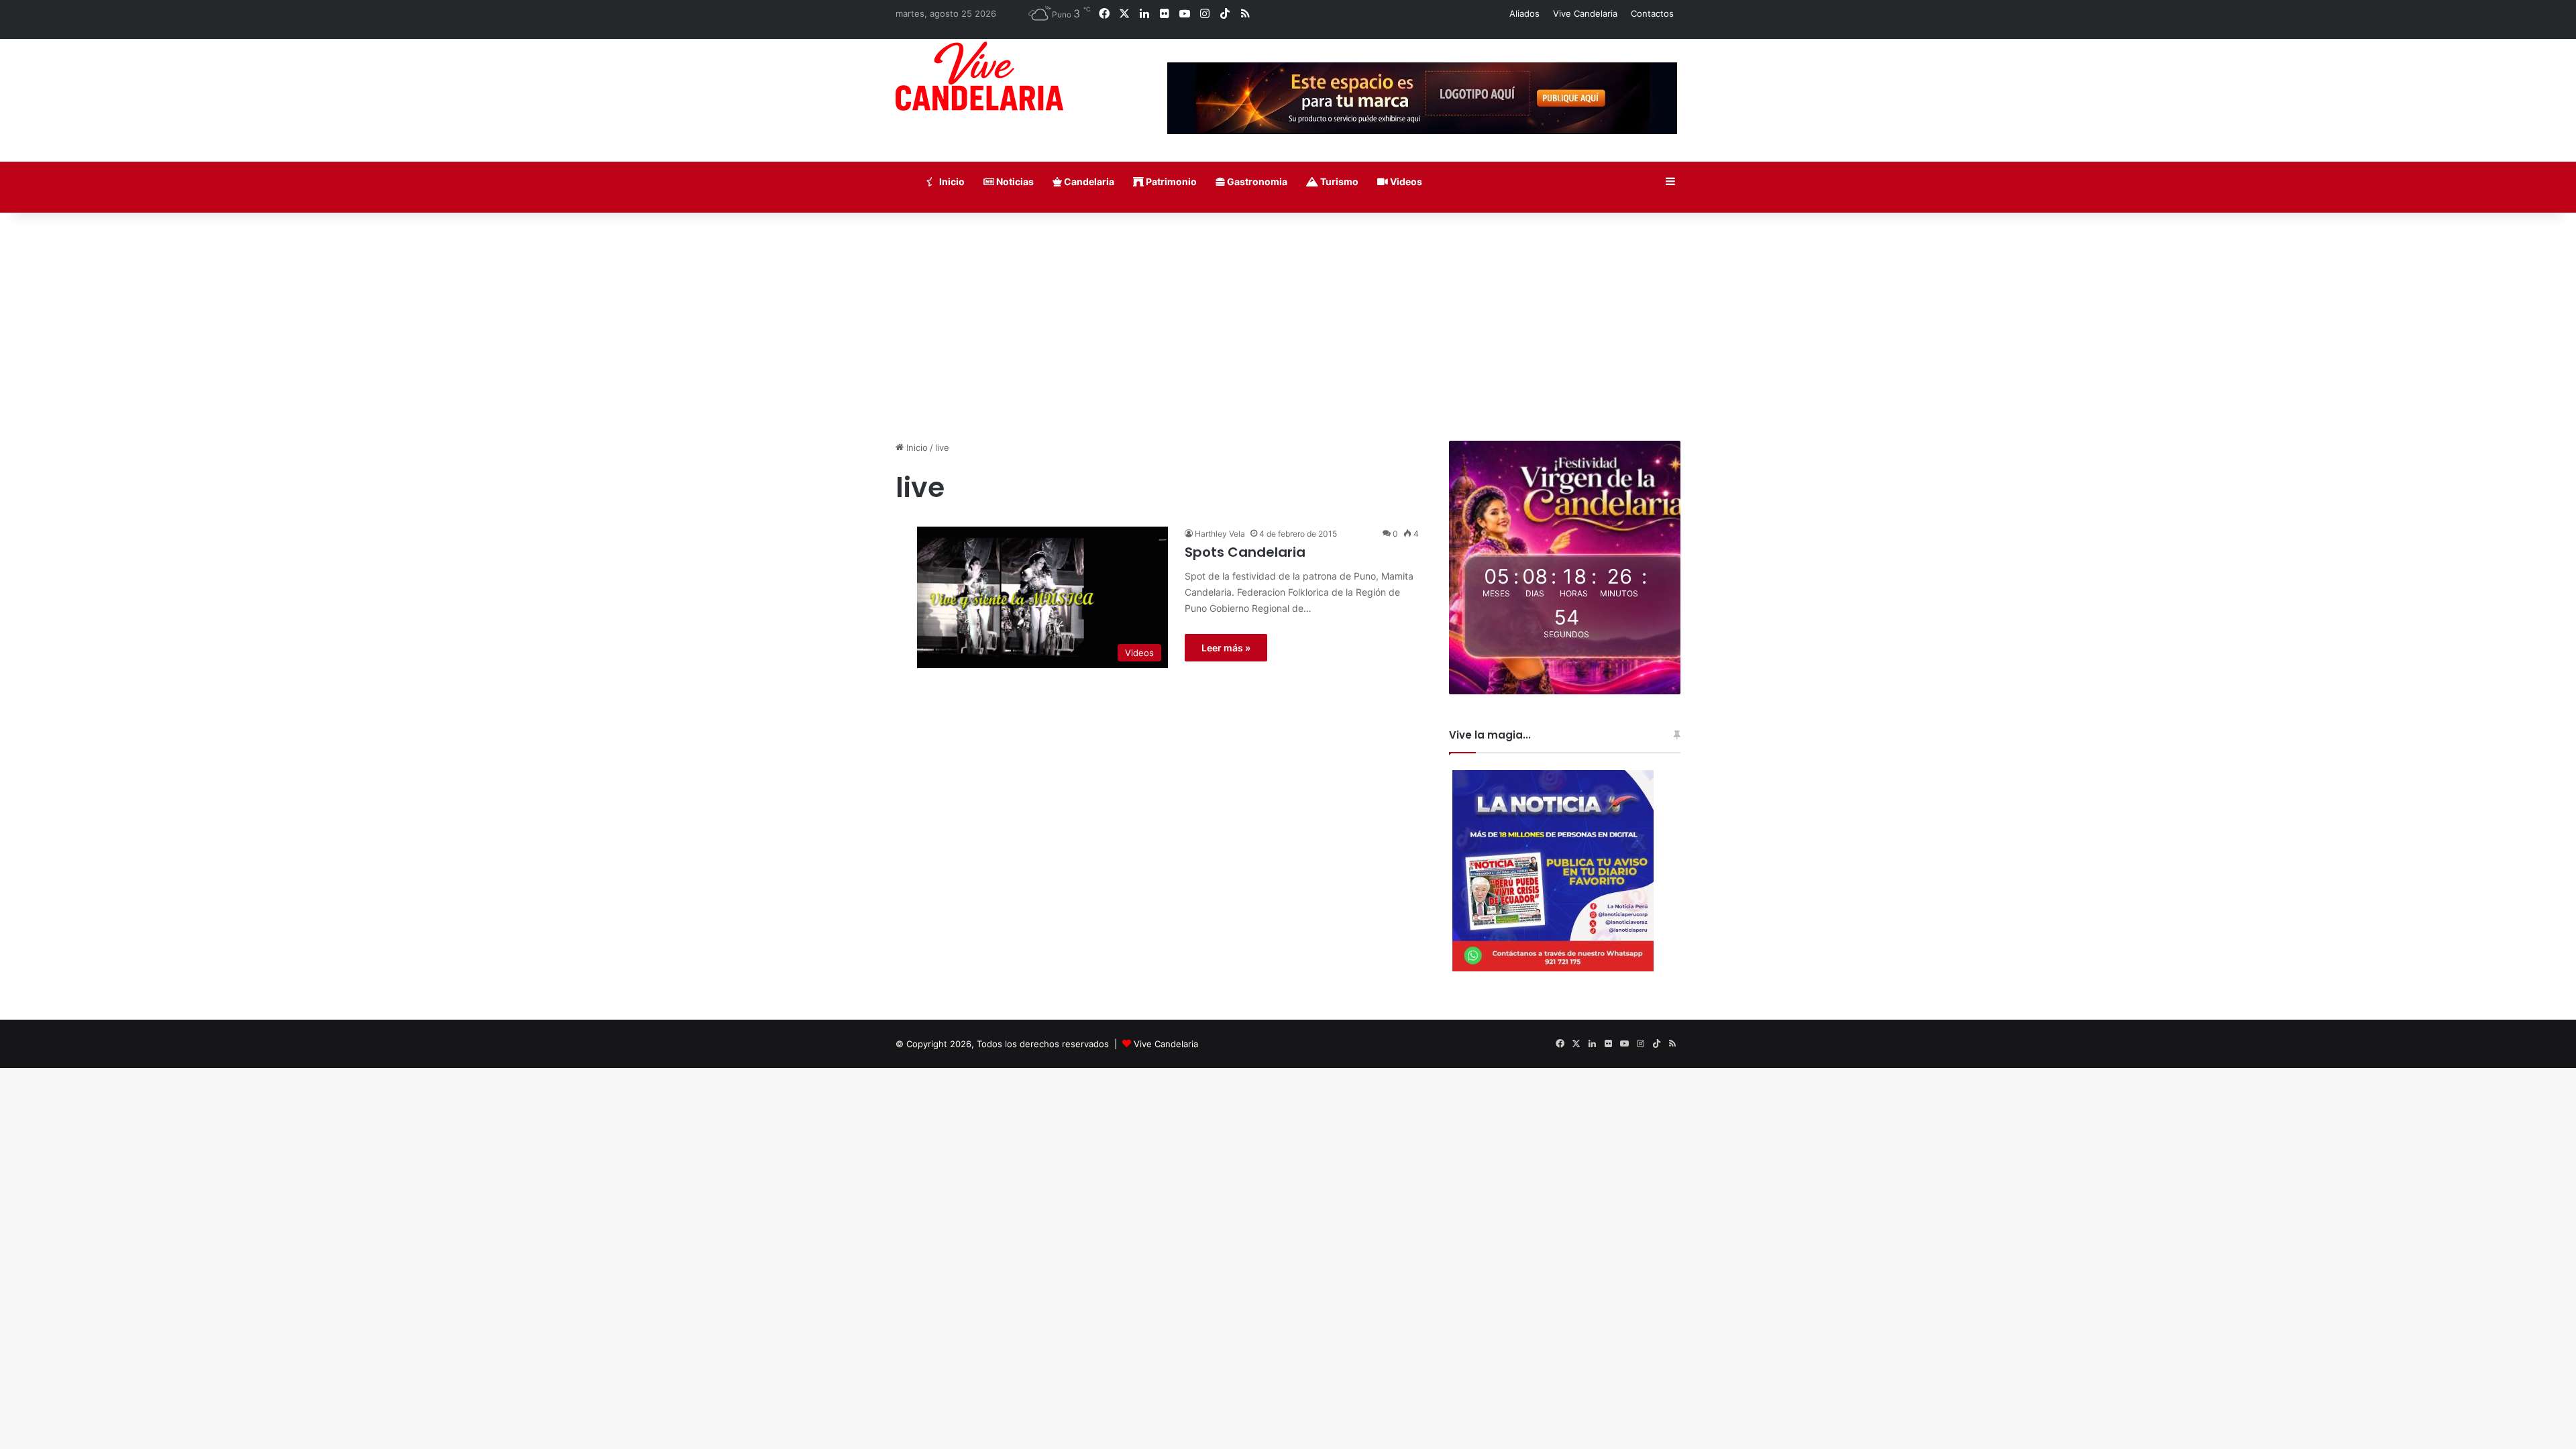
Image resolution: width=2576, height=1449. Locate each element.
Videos (1405, 181)
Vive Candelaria (1585, 13)
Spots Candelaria (1245, 552)
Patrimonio (1170, 181)
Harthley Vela (1220, 534)
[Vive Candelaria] (979, 76)
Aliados (1524, 13)
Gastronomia (1256, 181)
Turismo (1338, 181)
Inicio (951, 181)
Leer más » (1226, 648)
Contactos (1652, 13)
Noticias (1014, 181)
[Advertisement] (1288, 327)
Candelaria (1088, 181)
